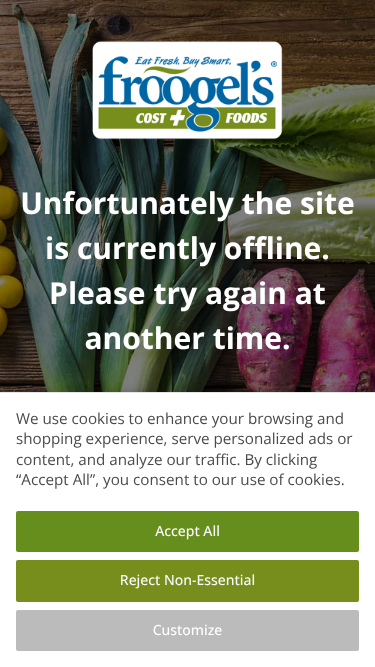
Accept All (187, 531)
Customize (188, 630)
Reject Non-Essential (187, 580)
